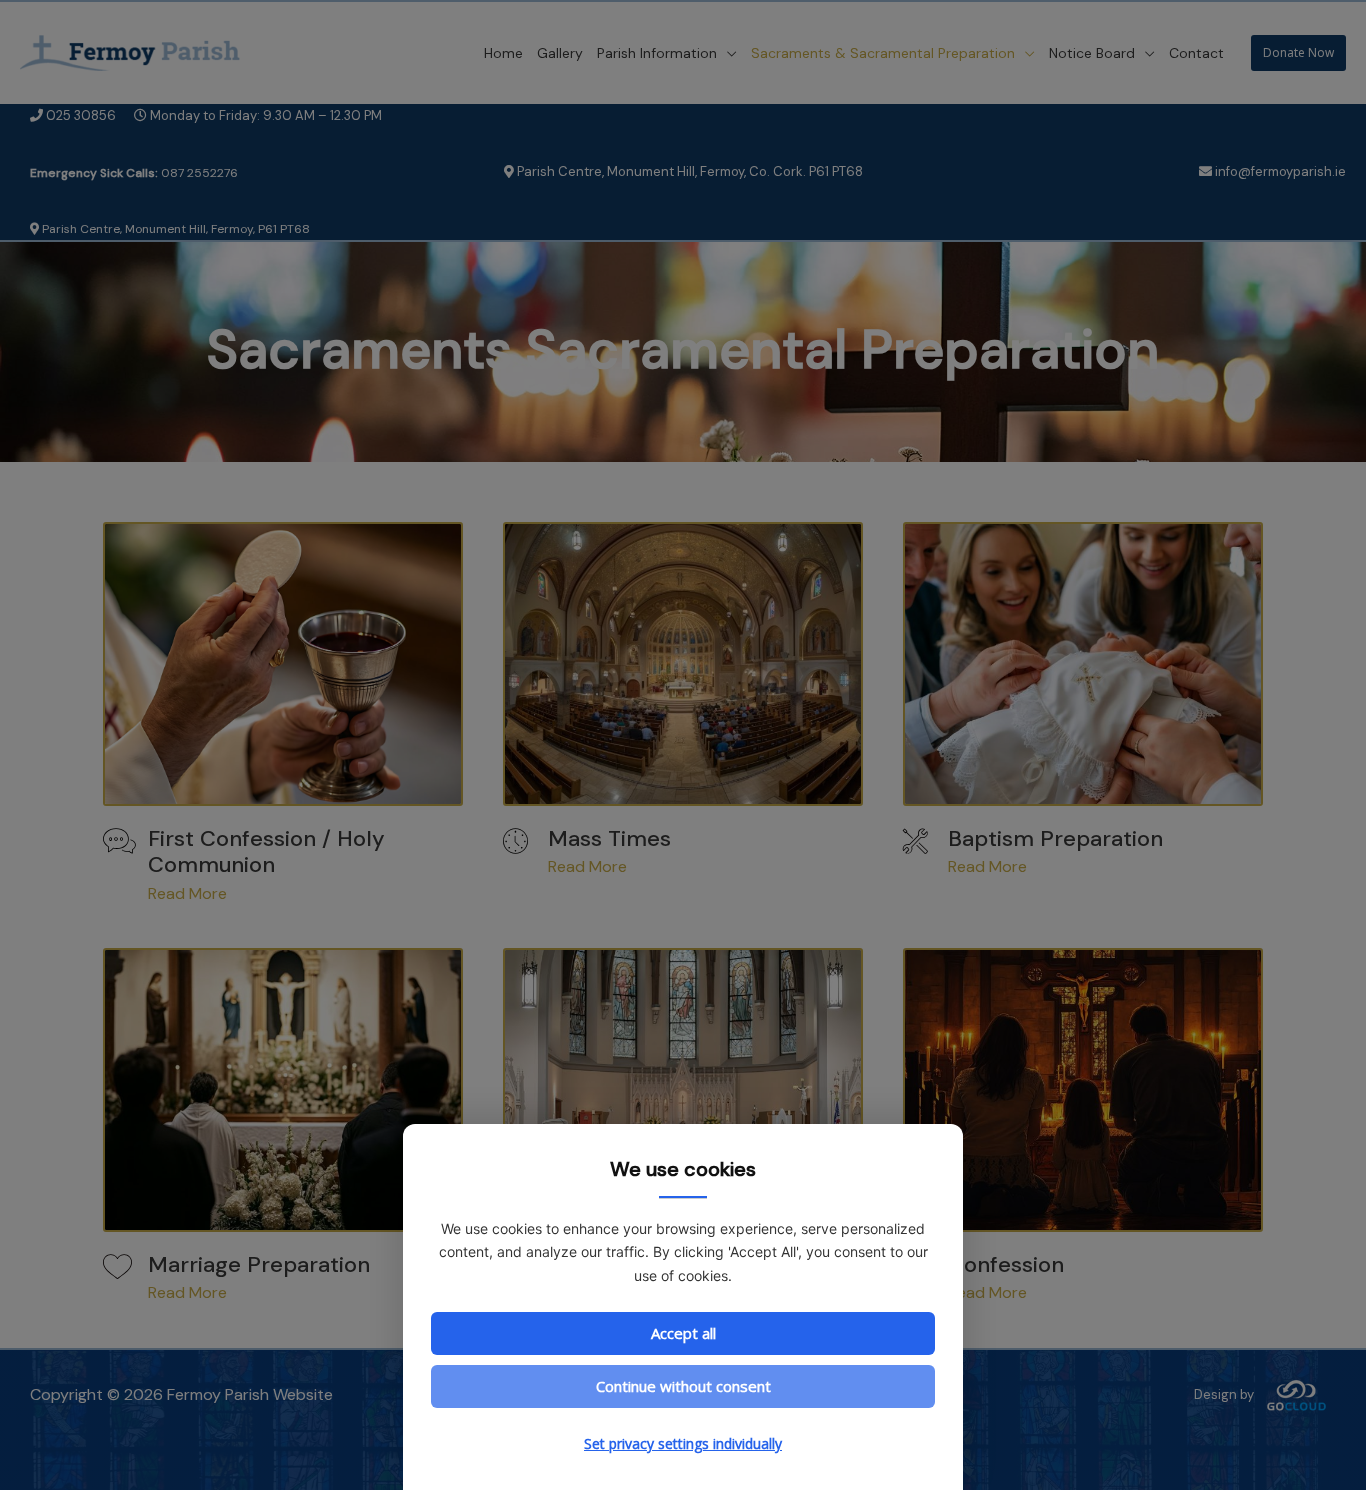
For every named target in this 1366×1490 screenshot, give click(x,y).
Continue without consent (683, 1386)
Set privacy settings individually (683, 1443)
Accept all (683, 1333)
